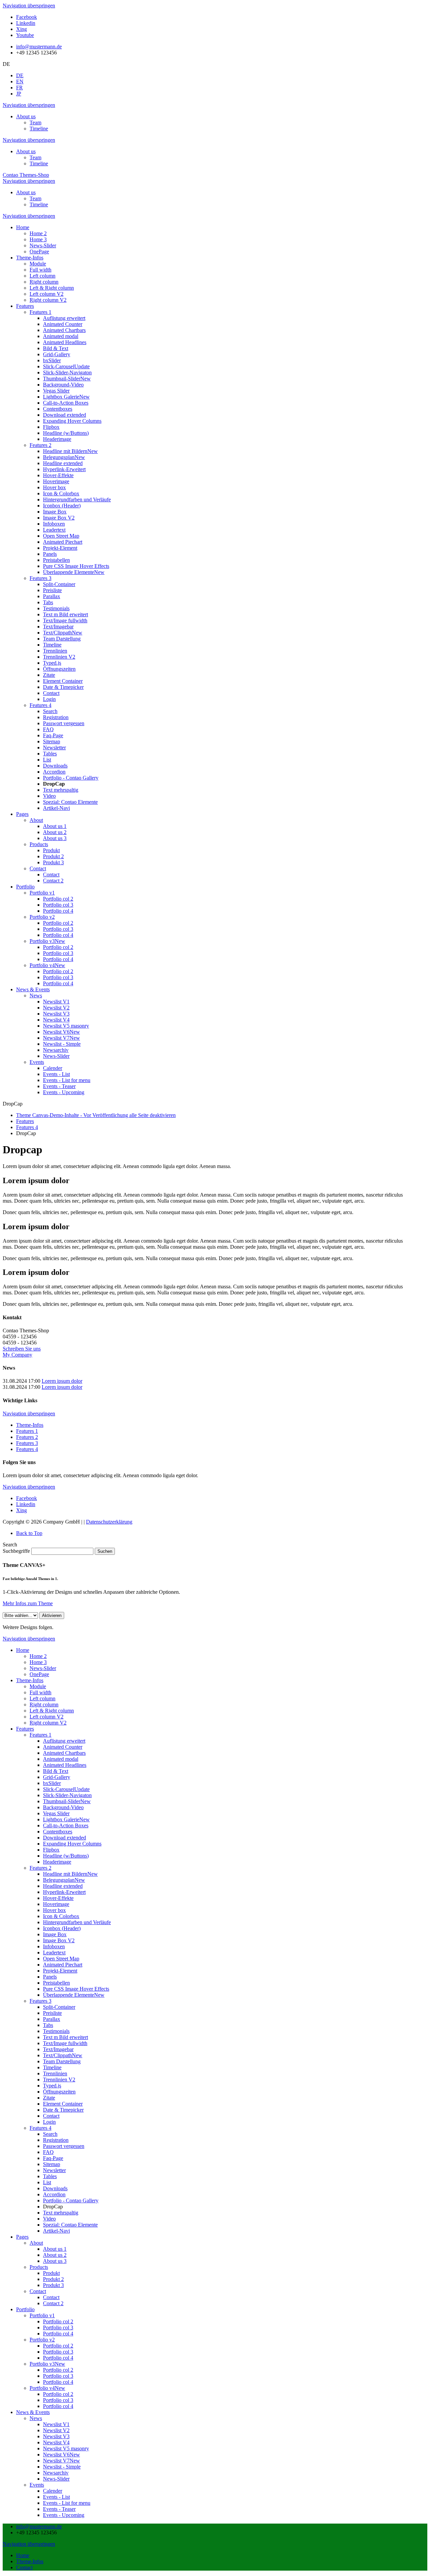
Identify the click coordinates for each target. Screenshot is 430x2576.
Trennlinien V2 (59, 2080)
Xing (21, 29)
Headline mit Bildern (70, 1874)
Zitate (49, 2098)
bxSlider (52, 1783)
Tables (50, 2176)
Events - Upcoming (64, 2515)
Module (38, 1686)
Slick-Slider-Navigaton (67, 1795)
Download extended (64, 1838)
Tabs (48, 2025)
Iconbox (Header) (62, 1928)
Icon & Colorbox (61, 1916)
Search (50, 2134)
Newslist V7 (61, 2461)
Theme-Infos (30, 1425)
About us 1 (55, 2249)
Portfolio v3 (47, 2364)
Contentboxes (58, 1832)
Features (25, 1121)
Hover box (54, 1910)
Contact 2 (53, 2303)
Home (23, 1650)
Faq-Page (53, 2158)
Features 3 (27, 1443)
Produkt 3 (53, 2285)
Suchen (105, 1551)
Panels (50, 1977)
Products (39, 2267)
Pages (22, 2237)
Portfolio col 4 (58, 2334)
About (36, 2243)
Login (49, 2122)
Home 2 (38, 1656)
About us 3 (55, 2261)
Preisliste (52, 2013)
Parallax (52, 2019)
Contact (51, 2116)
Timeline (39, 129)
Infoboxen (54, 1946)
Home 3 (38, 1662)
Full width (40, 1692)
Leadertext (54, 1952)
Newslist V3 (56, 2436)
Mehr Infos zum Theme (28, 1603)
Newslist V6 (61, 2455)
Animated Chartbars (64, 1753)
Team (35, 122)
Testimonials (56, 2031)
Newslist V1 (56, 2424)
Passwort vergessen (64, 2146)
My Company (17, 1355)
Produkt (51, 2273)
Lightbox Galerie (66, 1819)
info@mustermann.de (39, 47)
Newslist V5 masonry (66, 2448)
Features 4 (27, 1127)
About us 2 (55, 2255)
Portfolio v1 (42, 2315)
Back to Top (29, 1533)
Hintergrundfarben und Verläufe (77, 1922)
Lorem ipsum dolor (62, 1381)
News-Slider (43, 1668)
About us (26, 116)
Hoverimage (56, 1904)
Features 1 (27, 1431)
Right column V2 (48, 1723)
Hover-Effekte (58, 1898)
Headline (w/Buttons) (66, 1856)
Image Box (55, 1934)
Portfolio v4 (47, 2388)
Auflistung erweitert (64, 1741)
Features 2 (27, 1437)
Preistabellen (56, 1983)
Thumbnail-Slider (67, 1801)
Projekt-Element (60, 1971)
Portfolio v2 (42, 2340)
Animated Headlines (65, 1765)
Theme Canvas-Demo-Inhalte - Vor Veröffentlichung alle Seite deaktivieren (96, 1115)
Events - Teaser (59, 2509)
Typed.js (52, 2086)
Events (37, 2485)
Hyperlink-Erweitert (64, 1892)
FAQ (48, 2152)
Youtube (25, 35)
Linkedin (26, 23)
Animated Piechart (63, 1965)
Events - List (56, 2497)
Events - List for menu (67, 2503)
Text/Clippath (63, 2055)
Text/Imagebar (58, 2049)
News (36, 2418)
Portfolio (25, 2309)
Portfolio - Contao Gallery (71, 2200)
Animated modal (61, 1759)
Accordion (54, 2194)
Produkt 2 (53, 2279)
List (47, 2182)
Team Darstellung (62, 2061)
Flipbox (51, 1850)
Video (49, 2219)
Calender (53, 2491)
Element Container (63, 2104)
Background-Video (63, 1807)
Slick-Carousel (66, 1789)
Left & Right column (52, 1711)
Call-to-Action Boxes (66, 1825)
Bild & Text (56, 1771)
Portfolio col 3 (58, 2328)
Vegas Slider (56, 1813)
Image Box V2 (59, 1940)
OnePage (39, 1674)
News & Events (33, 2412)
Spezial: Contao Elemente (70, 2225)
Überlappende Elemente (74, 1995)
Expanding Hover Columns (72, 1844)
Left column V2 (47, 1717)
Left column (42, 1698)
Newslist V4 (56, 2442)
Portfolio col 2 (58, 2321)
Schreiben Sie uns (22, 1349)
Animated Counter (63, 1747)
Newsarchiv (56, 2473)
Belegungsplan (64, 1880)
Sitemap (52, 2164)
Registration (56, 2140)
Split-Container (59, 2007)
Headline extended (63, 1886)
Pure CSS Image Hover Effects (76, 1989)
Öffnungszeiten (59, 2092)
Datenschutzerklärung (109, 1522)
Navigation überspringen (29, 6)
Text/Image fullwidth (65, 2043)
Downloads (55, 2188)
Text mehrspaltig (61, 2213)
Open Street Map (61, 1959)
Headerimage (57, 1862)
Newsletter (54, 2170)
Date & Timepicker (63, 2110)
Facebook (27, 17)
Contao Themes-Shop (26, 175)
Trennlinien (55, 2073)
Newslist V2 (56, 2430)
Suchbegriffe (16, 1551)
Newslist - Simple (62, 2467)
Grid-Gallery (57, 1777)
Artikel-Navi (56, 2231)
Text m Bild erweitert (66, 2037)
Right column (44, 1705)
